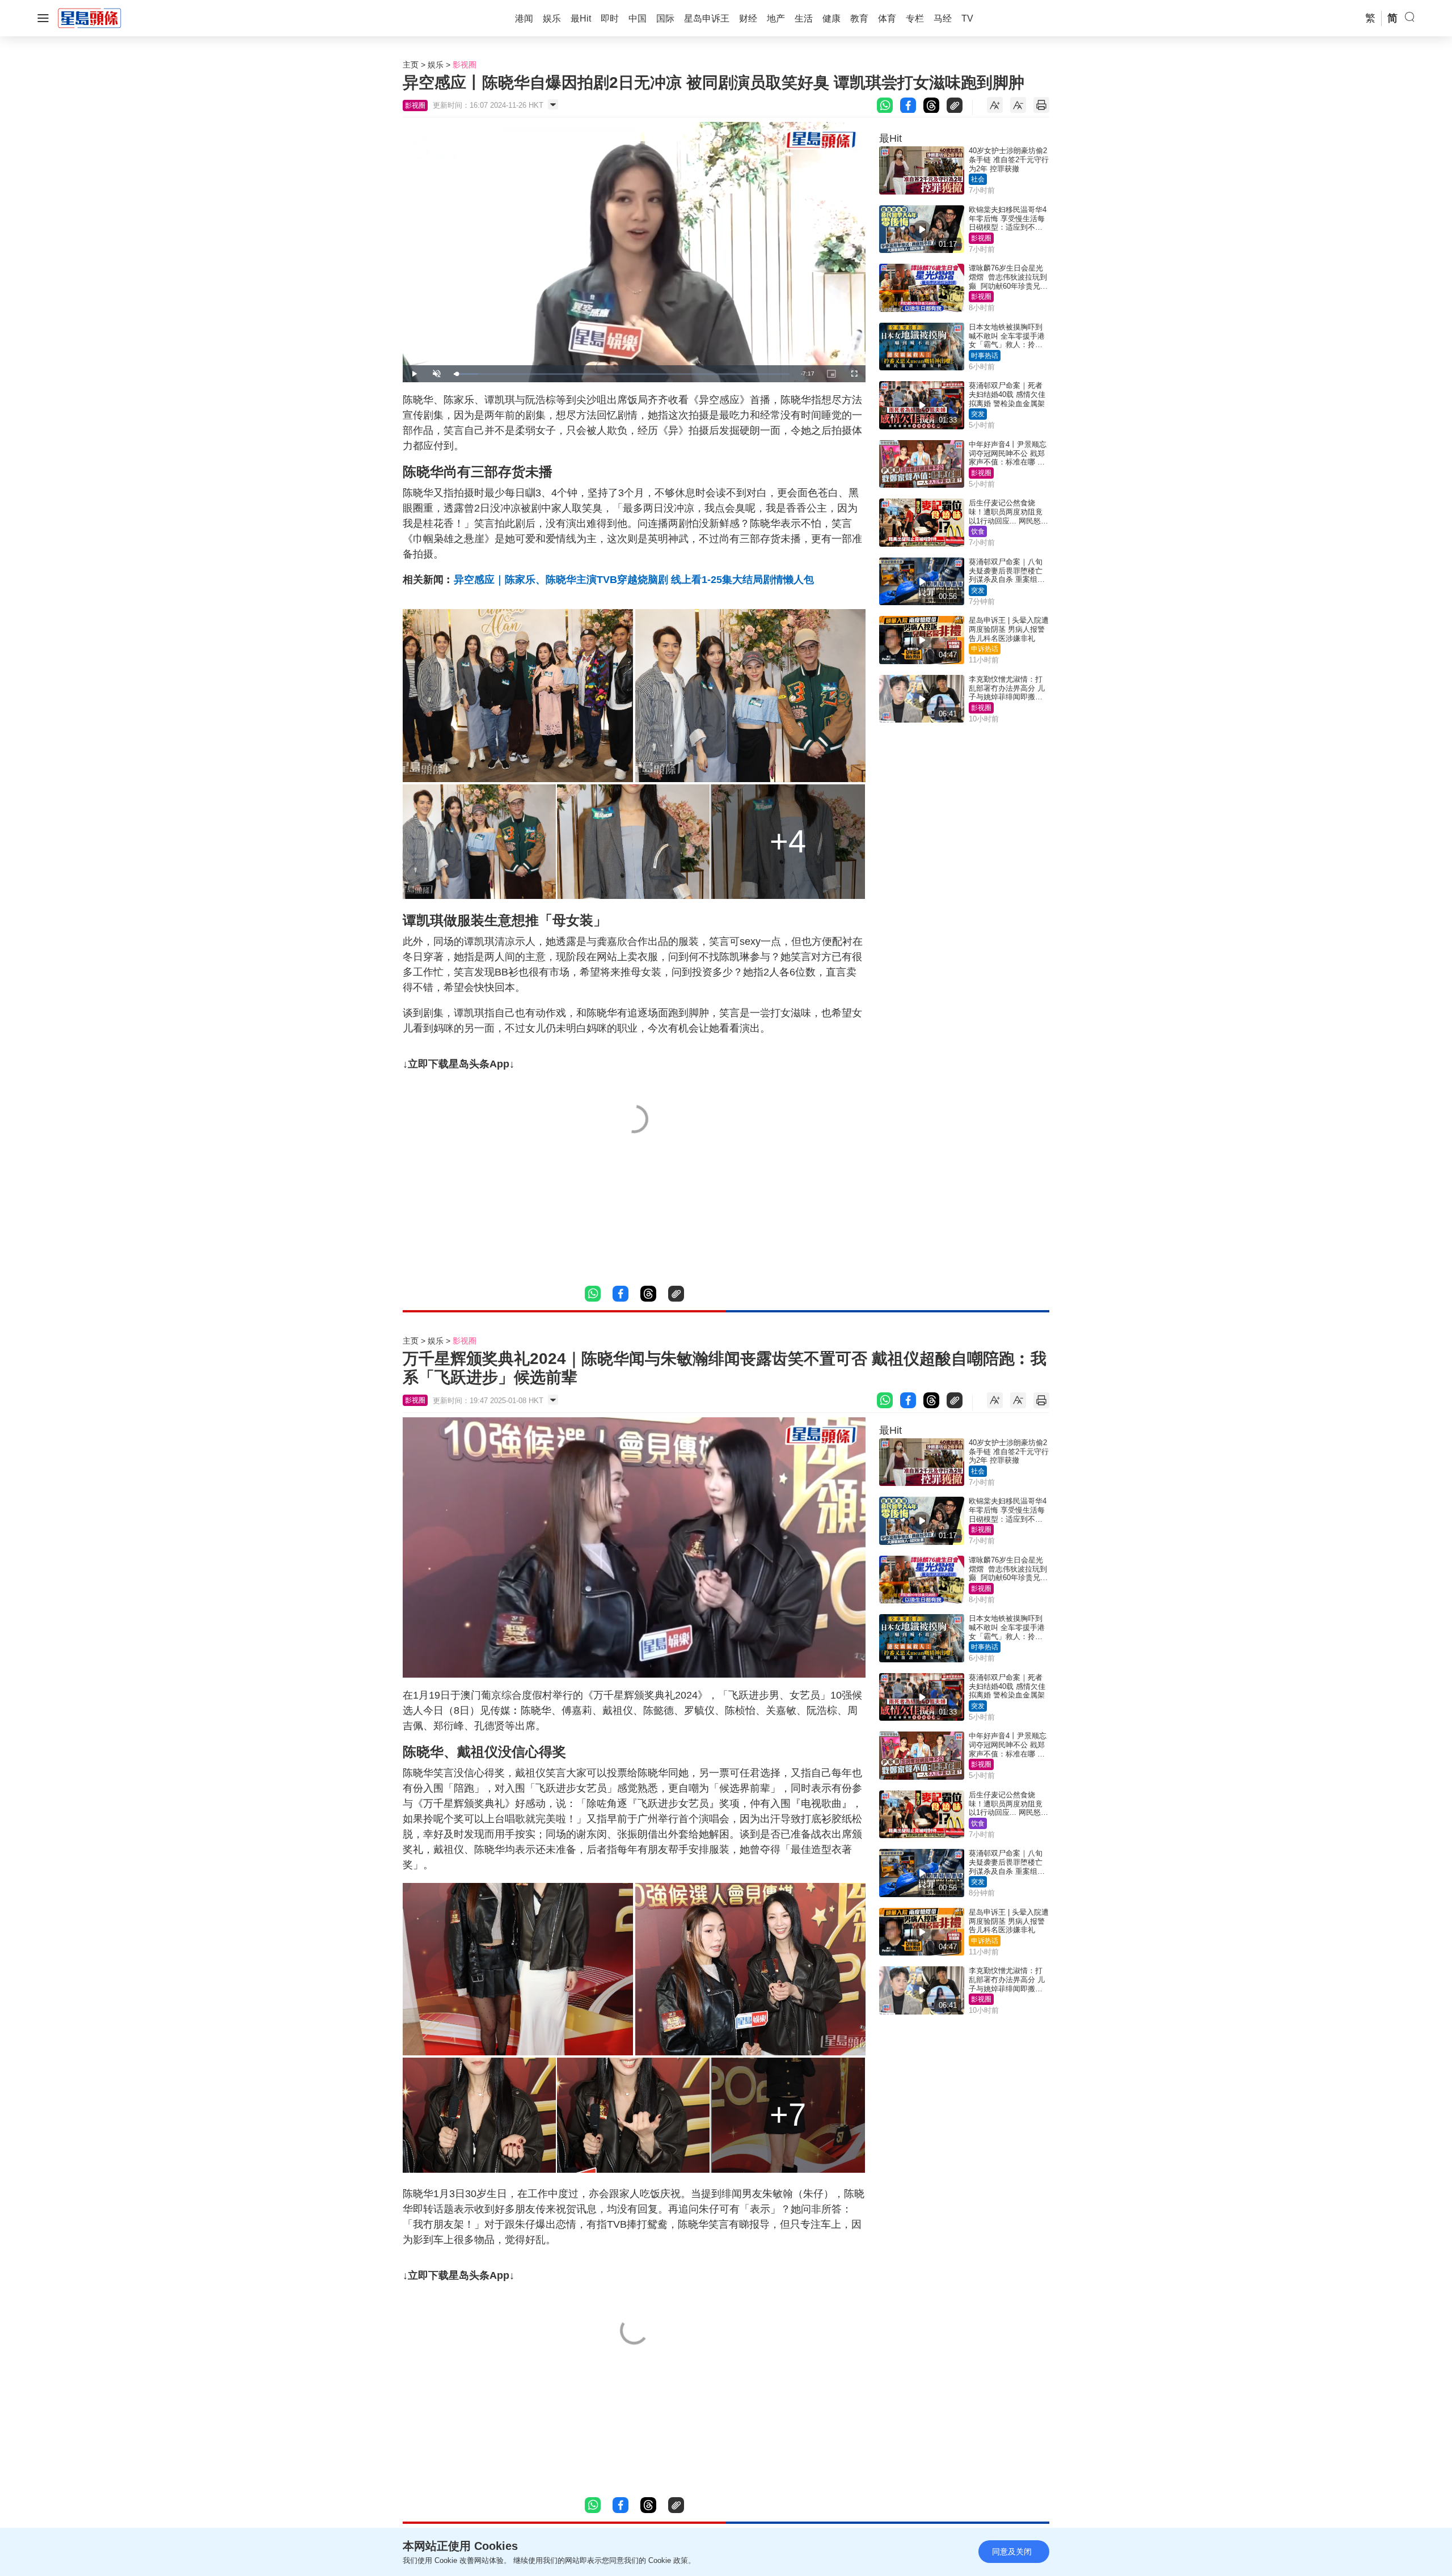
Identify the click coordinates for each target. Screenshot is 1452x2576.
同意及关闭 (1012, 2552)
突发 (978, 414)
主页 (411, 65)
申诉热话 (985, 649)
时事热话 (985, 356)
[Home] (90, 18)
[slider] (622, 374)
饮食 (978, 531)
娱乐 (436, 65)
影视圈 (465, 65)
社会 (978, 179)
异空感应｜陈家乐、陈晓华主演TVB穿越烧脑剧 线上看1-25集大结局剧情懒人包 (634, 580)
